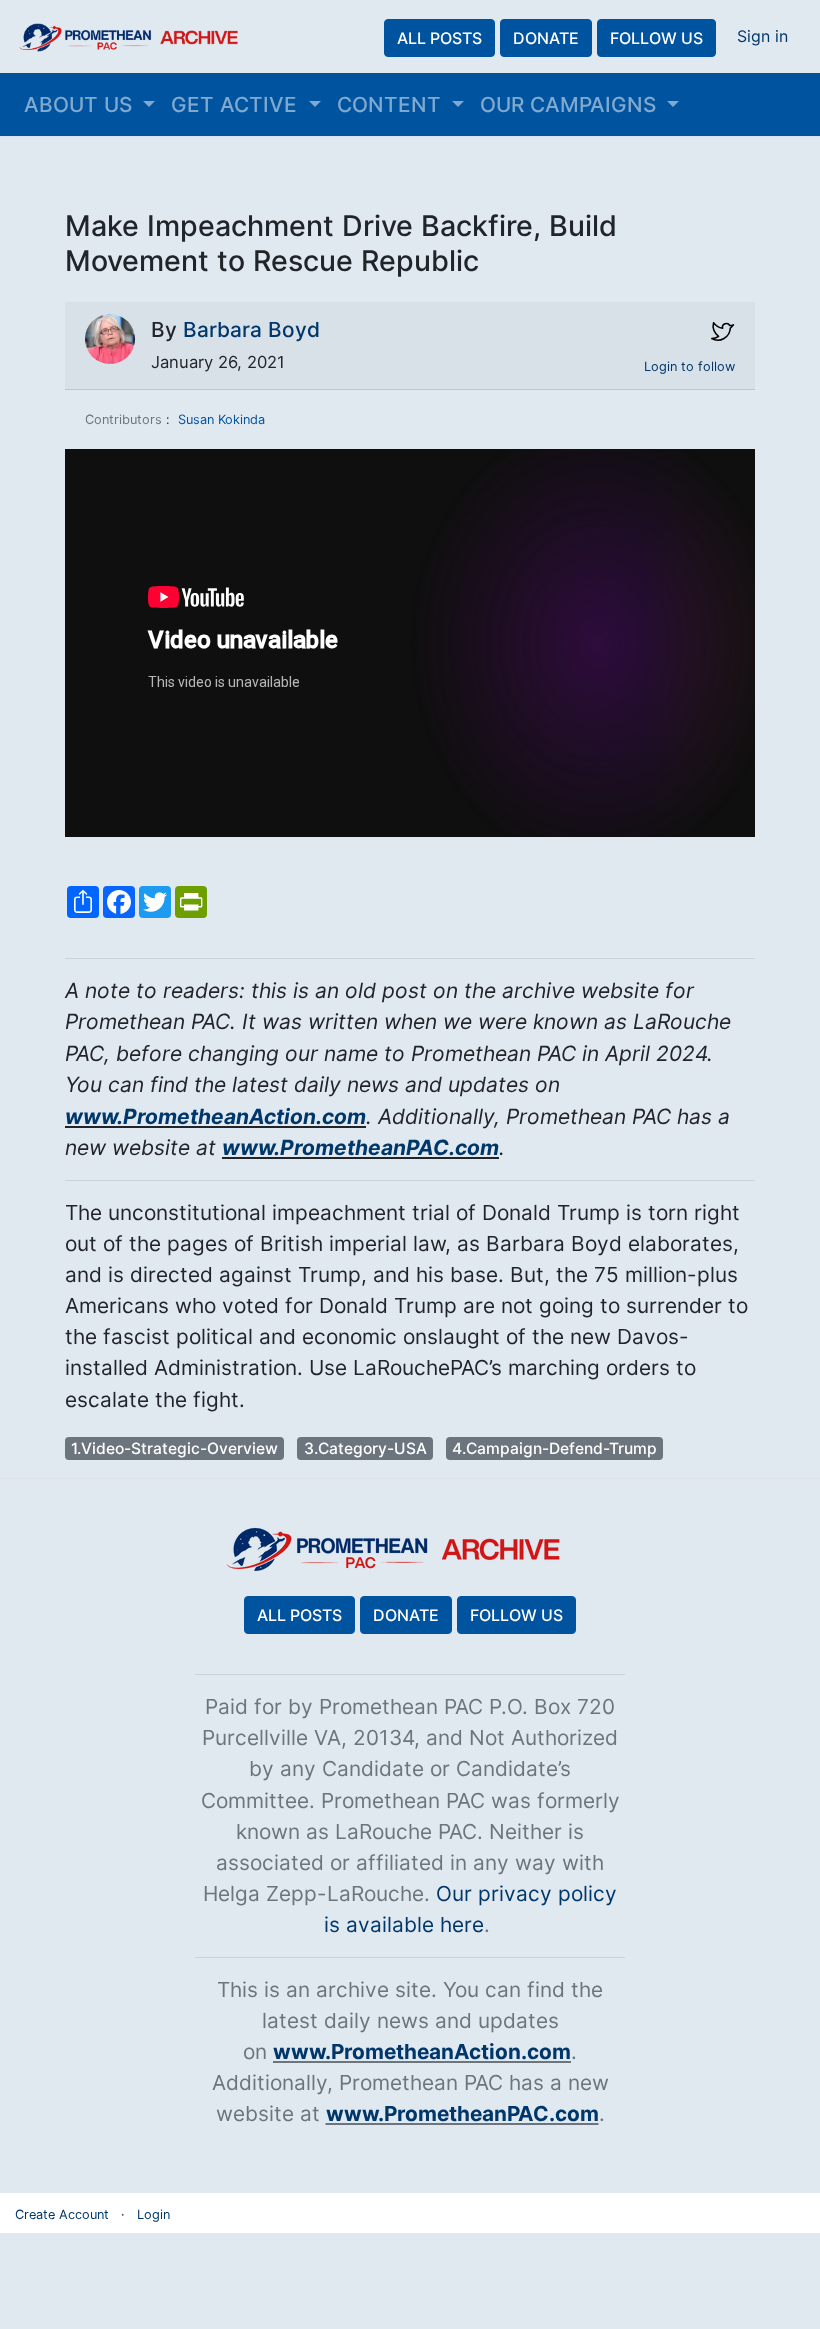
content (392, 104)
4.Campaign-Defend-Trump (554, 1448)
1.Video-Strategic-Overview (174, 1448)
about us (81, 104)
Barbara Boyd (251, 329)
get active (237, 104)
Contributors (123, 419)
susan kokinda (221, 419)
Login (153, 2214)
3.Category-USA (365, 1448)
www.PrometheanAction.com (215, 1116)
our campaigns (571, 104)
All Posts (439, 38)
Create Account (62, 2214)
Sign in (762, 36)
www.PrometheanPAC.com (360, 1147)
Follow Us (656, 38)
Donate (546, 38)
